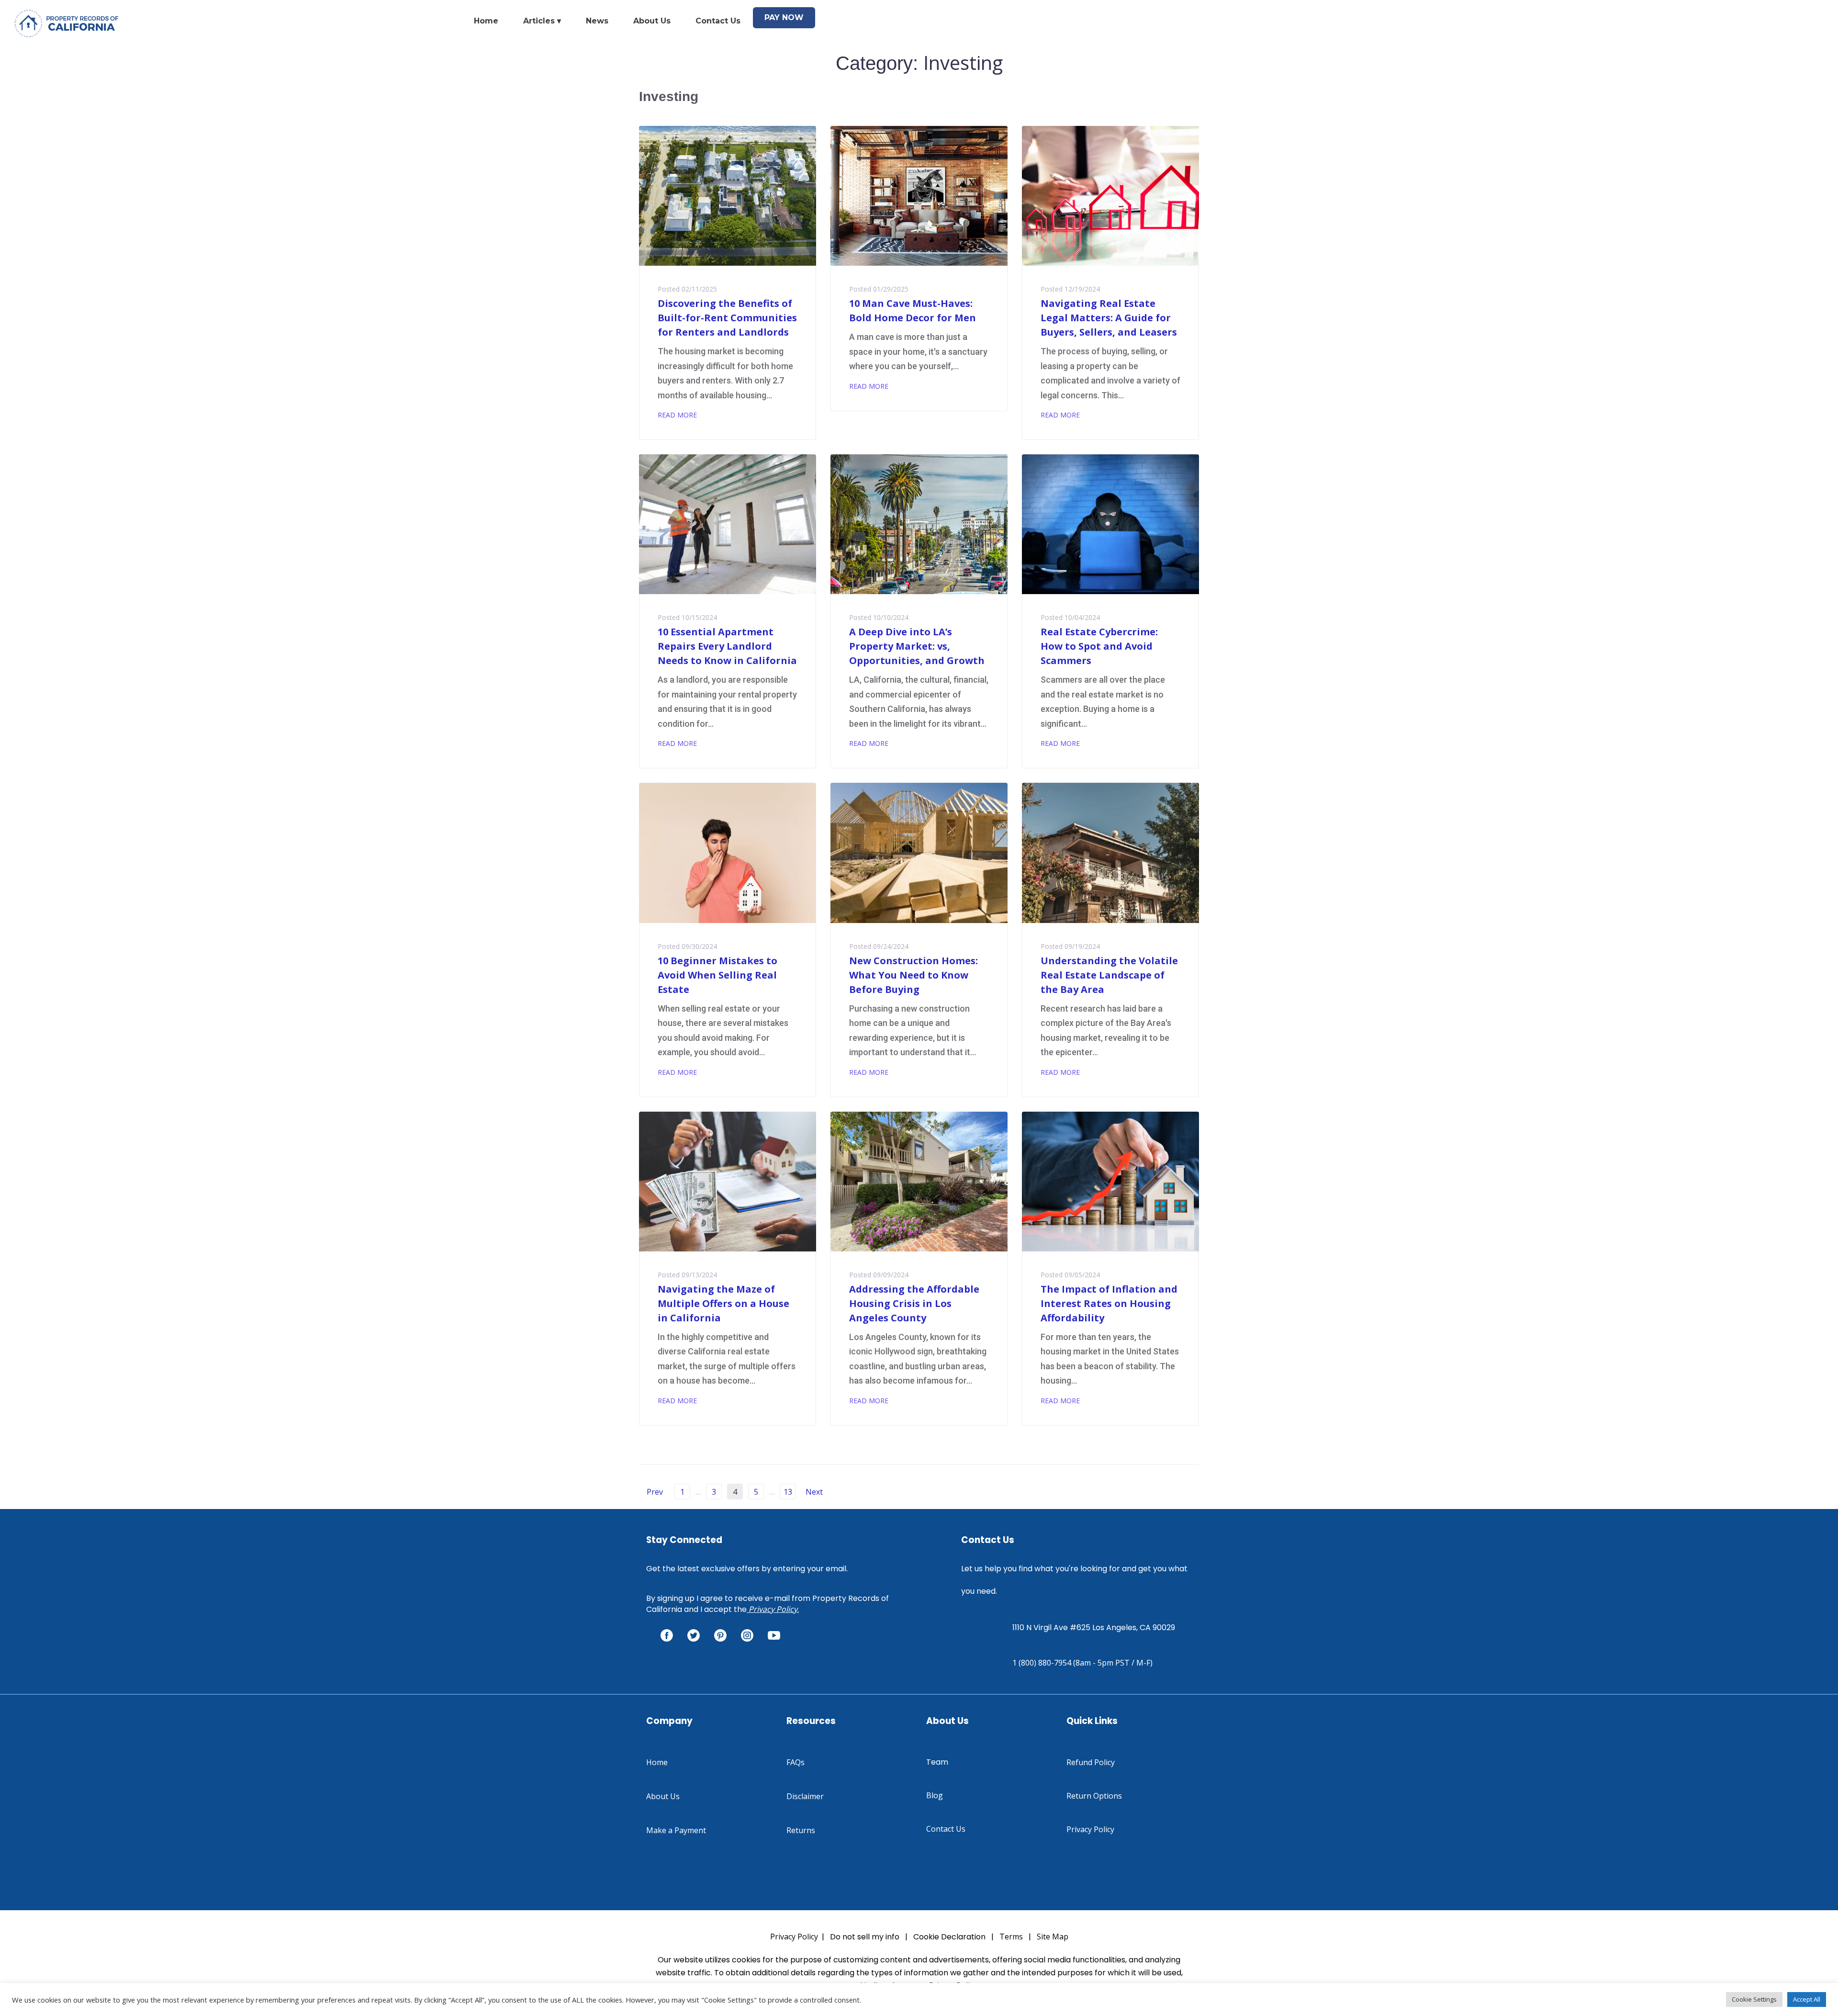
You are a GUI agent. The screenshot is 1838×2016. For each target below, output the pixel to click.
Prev (651, 1492)
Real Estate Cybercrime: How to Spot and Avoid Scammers (1099, 646)
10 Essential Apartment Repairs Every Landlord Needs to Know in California (727, 646)
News (597, 21)
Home (486, 21)
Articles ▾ (542, 21)
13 (788, 1492)
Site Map (1053, 1937)
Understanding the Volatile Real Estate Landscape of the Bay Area (1109, 975)
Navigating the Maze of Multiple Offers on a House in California (723, 1303)
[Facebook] (667, 1635)
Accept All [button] (1807, 1999)
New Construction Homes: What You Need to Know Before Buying (913, 975)
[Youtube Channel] (774, 1635)
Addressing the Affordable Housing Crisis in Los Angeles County (914, 1303)
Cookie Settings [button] (1754, 1999)
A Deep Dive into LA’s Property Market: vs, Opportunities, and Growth (917, 646)
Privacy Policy (773, 1609)
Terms (1011, 1937)
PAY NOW (784, 17)
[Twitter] (694, 1635)
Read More (677, 415)
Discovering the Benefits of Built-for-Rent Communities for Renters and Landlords (727, 318)
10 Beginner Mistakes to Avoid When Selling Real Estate (717, 975)
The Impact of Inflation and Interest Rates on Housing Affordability (1109, 1303)
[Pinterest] (720, 1635)
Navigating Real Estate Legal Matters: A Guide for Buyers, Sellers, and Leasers (1109, 318)
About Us (652, 21)
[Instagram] (747, 1635)
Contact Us (718, 21)
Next (815, 1492)
